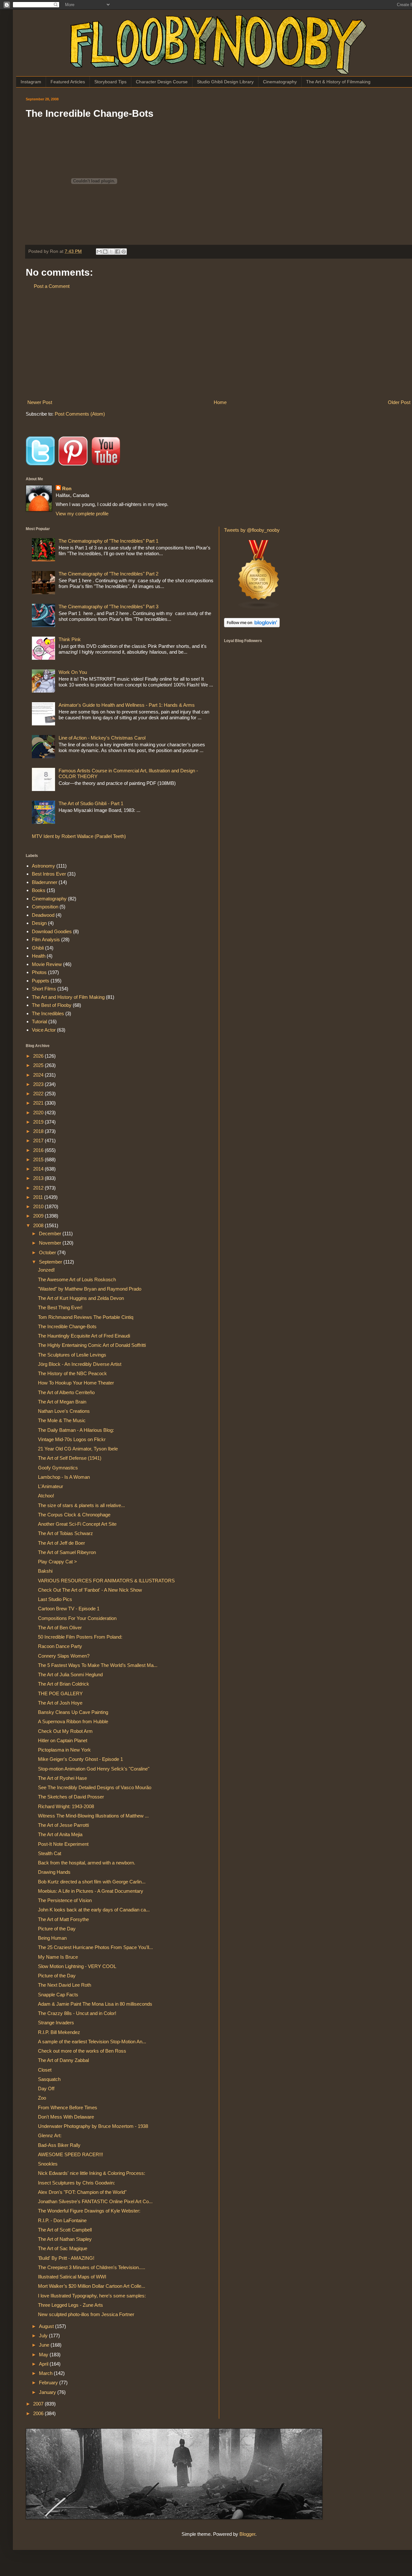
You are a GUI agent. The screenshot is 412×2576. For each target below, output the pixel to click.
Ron (67, 488)
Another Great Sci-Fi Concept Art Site (77, 1524)
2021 (39, 1103)
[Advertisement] (219, 344)
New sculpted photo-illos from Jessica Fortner (86, 2314)
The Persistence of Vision (65, 1900)
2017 (39, 1141)
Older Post (399, 402)
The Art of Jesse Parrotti (63, 1825)
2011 (39, 1197)
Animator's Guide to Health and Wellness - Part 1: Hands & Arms (127, 705)
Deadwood (43, 915)
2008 (39, 1225)
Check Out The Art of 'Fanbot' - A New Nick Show (90, 1590)
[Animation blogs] (259, 608)
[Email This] (99, 252)
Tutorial (39, 1021)
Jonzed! (46, 1270)
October (48, 1252)
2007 (39, 2404)
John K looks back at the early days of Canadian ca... (94, 1910)
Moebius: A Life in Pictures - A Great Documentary (91, 1891)
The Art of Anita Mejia (60, 1834)
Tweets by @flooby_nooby (252, 530)
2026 (39, 1056)
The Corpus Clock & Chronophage (74, 1515)
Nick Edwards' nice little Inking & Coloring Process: (92, 2173)
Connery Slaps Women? (64, 1656)
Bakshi (45, 1571)
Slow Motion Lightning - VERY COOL (77, 1966)
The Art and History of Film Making (68, 997)
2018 (39, 1131)
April (44, 2364)
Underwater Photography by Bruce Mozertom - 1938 (93, 2126)
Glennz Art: (50, 2135)
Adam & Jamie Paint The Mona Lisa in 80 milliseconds (95, 2004)
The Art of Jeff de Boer (61, 1543)
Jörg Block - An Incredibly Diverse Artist (80, 1364)
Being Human (52, 1938)
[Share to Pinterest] (124, 252)
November (51, 1243)
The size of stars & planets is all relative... (81, 1505)
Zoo (42, 2098)
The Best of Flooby (52, 1005)
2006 (39, 2413)
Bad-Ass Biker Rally (59, 2145)
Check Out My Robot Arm (65, 1731)
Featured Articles (68, 82)
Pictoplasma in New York (64, 1750)
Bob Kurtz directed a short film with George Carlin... (92, 1882)
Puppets (41, 981)
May (44, 2355)
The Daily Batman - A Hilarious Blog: (76, 1430)
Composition (45, 907)
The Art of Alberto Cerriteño (66, 1392)
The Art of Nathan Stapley (65, 2239)
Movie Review (47, 964)
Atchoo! (46, 1496)
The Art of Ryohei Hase (62, 1778)
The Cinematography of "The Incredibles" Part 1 (108, 541)
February (49, 2383)
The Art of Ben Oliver (60, 1628)
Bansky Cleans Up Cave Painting (73, 1712)
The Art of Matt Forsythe (63, 1919)
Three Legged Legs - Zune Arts (70, 2305)
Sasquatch (49, 2079)
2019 (39, 1122)
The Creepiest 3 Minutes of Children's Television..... (92, 2267)
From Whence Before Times (68, 2107)
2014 (39, 1169)
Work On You (73, 672)
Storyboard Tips (110, 82)
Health (39, 956)
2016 (39, 1150)
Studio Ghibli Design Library (225, 82)
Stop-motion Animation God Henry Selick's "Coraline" (94, 1769)
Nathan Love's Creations (64, 1411)
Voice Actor (44, 1030)
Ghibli (38, 948)
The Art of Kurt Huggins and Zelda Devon (81, 1298)
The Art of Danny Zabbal (63, 2060)
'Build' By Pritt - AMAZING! (66, 2258)
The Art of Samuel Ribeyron (67, 1552)
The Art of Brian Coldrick (64, 1684)
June (45, 2345)
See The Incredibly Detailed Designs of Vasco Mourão (95, 1787)
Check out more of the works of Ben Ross (82, 2051)
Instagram (31, 82)
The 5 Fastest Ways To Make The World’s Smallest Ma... (98, 1665)
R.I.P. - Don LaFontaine (62, 2220)
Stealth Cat (50, 1853)
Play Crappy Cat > (57, 1562)
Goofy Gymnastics (58, 1468)
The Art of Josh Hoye (60, 1703)
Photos (39, 972)
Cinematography (280, 82)
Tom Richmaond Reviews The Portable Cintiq (86, 1317)
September (51, 1262)
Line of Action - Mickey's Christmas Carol (102, 738)
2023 (39, 1084)
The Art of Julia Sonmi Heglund (70, 1674)
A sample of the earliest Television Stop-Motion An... (92, 2042)
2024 (39, 1075)
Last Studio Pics (55, 1599)
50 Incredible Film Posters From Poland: (80, 1637)
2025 (39, 1065)
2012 (39, 1188)
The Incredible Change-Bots (67, 1326)
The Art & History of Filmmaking (338, 82)
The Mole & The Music (62, 1420)
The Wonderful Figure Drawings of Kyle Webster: (89, 2211)
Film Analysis (46, 939)
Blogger (247, 2534)
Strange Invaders (56, 2023)
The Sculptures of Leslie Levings (72, 1355)
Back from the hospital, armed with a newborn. (87, 1863)
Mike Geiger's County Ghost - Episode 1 (80, 1759)
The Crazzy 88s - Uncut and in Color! (77, 2013)
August (47, 2326)
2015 (39, 1159)
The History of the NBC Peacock (72, 1373)
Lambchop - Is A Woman (64, 1477)
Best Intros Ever (49, 874)
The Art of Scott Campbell (65, 2230)
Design (39, 923)
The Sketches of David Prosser (71, 1797)
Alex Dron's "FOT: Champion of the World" (82, 2192)
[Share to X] (111, 252)
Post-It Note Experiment (63, 1844)
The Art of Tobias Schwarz (66, 1533)
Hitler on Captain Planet (63, 1740)
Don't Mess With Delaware (66, 2117)
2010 (39, 1206)
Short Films (44, 989)
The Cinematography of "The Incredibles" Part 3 (108, 607)
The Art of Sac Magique (63, 2248)
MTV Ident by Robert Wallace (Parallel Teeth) (79, 836)
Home (220, 402)
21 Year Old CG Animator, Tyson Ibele (78, 1449)
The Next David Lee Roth (65, 1985)
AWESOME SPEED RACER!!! (70, 2154)
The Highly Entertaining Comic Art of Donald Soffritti (92, 1345)
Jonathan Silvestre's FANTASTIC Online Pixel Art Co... (95, 2201)
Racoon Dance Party (60, 1646)
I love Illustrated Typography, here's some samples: (92, 2296)
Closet (45, 2070)
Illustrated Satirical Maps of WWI (72, 2277)
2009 (39, 1216)
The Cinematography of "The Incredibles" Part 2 (108, 574)
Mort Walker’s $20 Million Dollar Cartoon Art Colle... (92, 2286)
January (48, 2392)
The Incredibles (48, 1013)
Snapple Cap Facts (58, 1995)
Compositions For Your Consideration (77, 1618)
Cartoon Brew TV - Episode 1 (69, 1609)
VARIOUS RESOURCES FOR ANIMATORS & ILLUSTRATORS (106, 1581)
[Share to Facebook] (117, 252)
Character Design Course (162, 82)
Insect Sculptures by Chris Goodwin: (76, 2183)
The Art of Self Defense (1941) (70, 1458)
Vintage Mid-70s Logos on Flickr (72, 1439)
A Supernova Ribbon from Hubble (73, 1721)
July (44, 2336)
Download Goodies (52, 931)
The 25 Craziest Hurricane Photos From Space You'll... (95, 1947)
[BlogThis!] (105, 252)
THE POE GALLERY (60, 1693)
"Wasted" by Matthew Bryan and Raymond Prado (90, 1289)
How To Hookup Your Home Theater (76, 1383)
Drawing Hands (54, 1872)
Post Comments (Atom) (80, 414)
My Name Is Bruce (58, 1957)
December (51, 1233)
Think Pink (70, 639)
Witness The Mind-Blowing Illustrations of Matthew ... (93, 1816)
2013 (39, 1178)
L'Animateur (51, 1486)
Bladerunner (45, 882)
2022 (39, 1094)
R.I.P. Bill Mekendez (59, 2032)
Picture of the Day (57, 1929)
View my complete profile (82, 514)
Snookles (48, 2164)
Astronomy (43, 866)
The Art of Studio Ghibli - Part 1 (91, 803)
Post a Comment (52, 286)
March (46, 2373)
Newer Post (40, 402)
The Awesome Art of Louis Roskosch (77, 1279)
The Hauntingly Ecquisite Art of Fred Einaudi (84, 1336)
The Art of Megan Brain (62, 1402)
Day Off (46, 2088)
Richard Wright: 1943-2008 (66, 1806)
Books (39, 890)
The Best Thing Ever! (60, 1307)
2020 (39, 1113)
